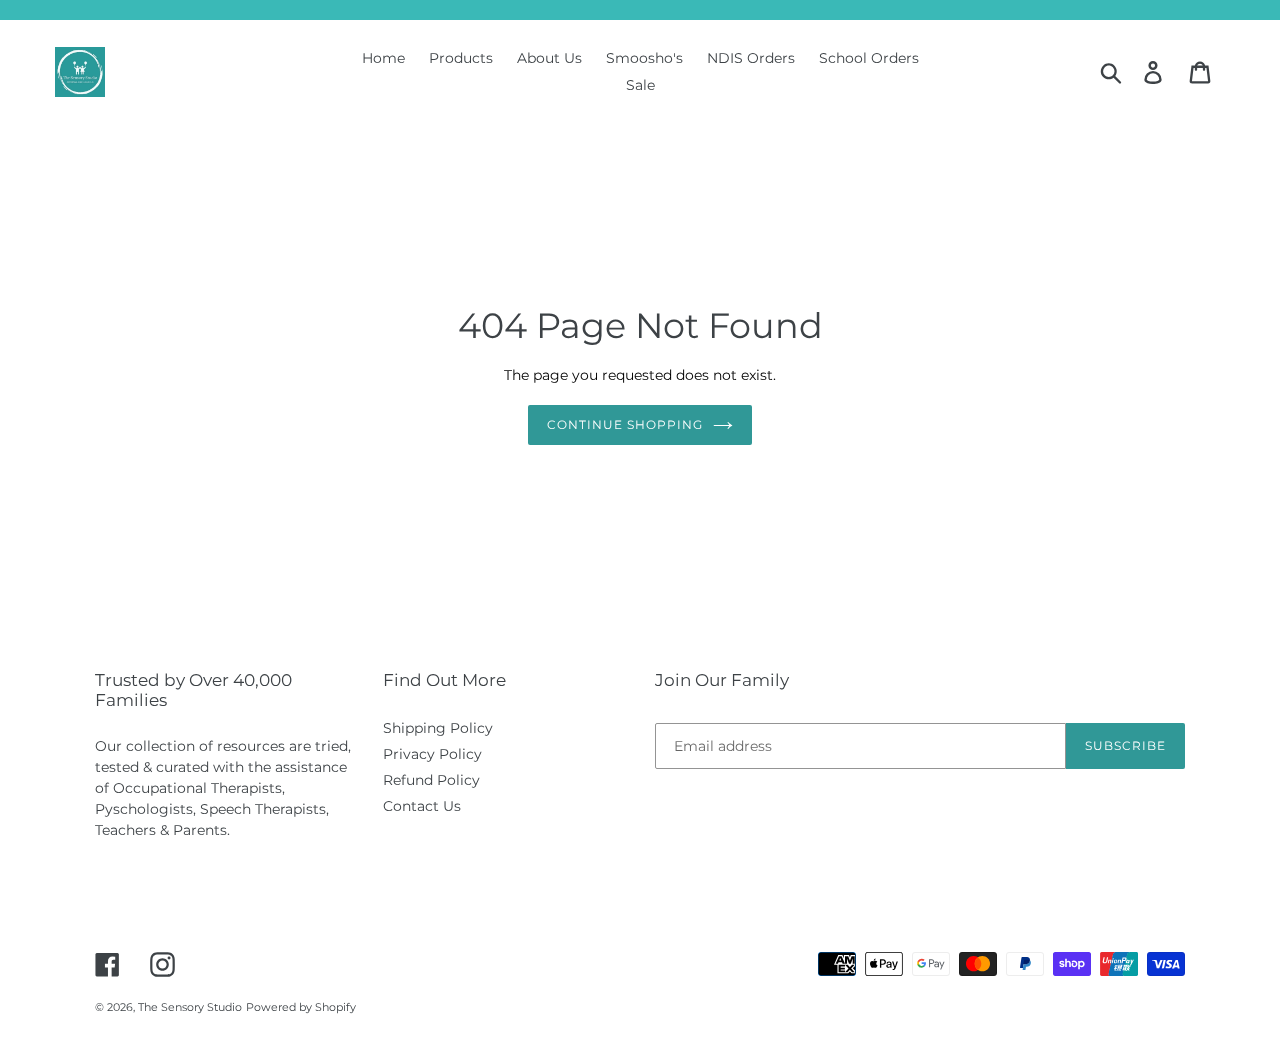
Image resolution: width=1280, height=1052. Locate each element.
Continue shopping (624, 424)
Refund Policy (431, 780)
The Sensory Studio (190, 1007)
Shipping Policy (438, 728)
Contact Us (422, 806)
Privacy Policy (432, 754)
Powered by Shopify (301, 1007)
